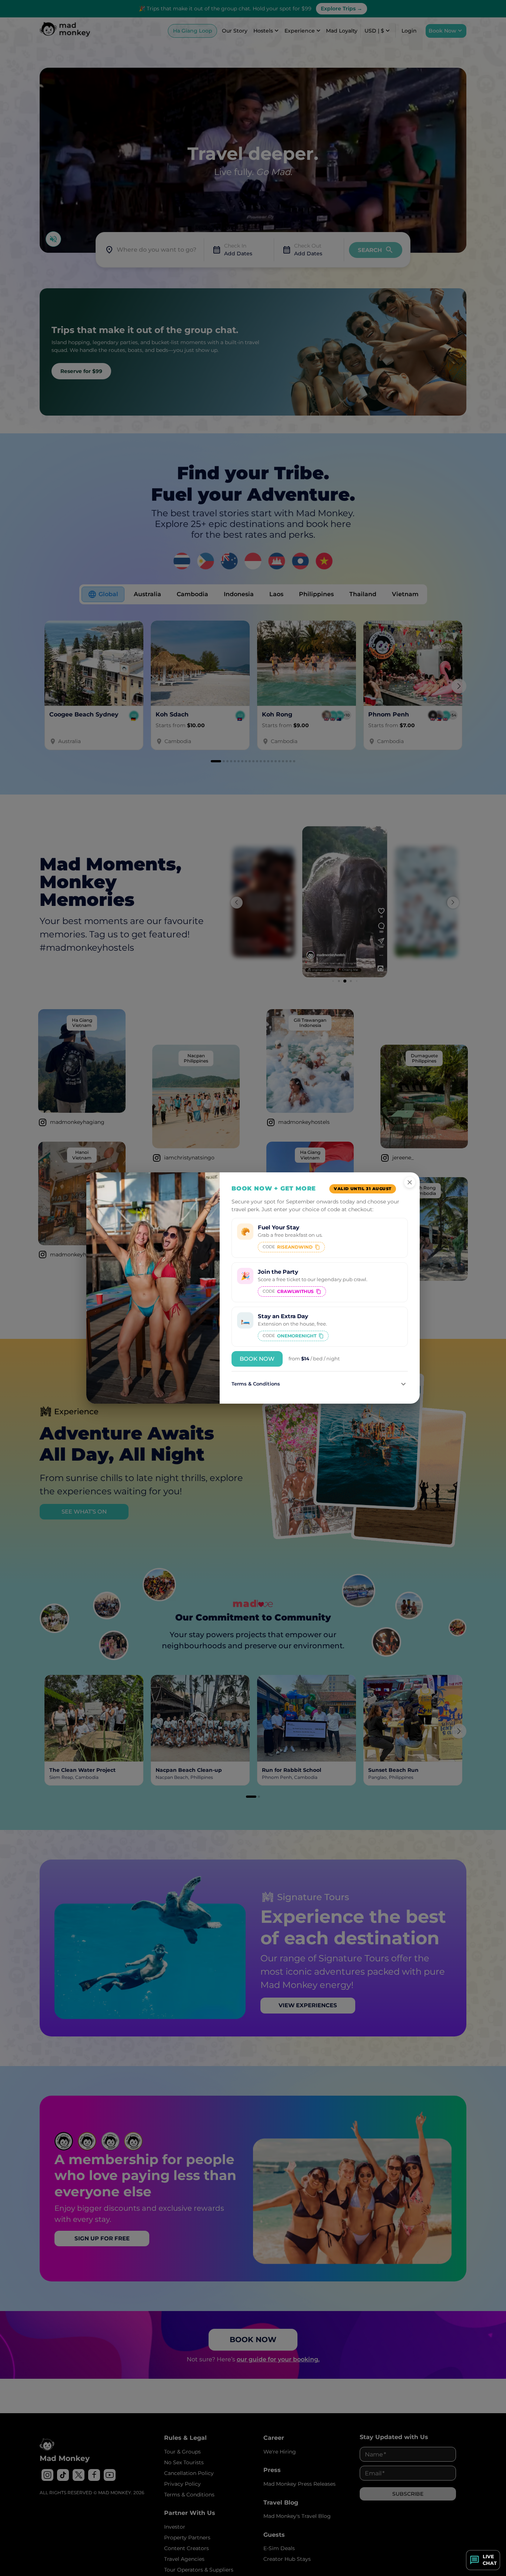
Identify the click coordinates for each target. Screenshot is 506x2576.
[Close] (410, 1182)
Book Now (257, 1359)
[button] (320, 1384)
